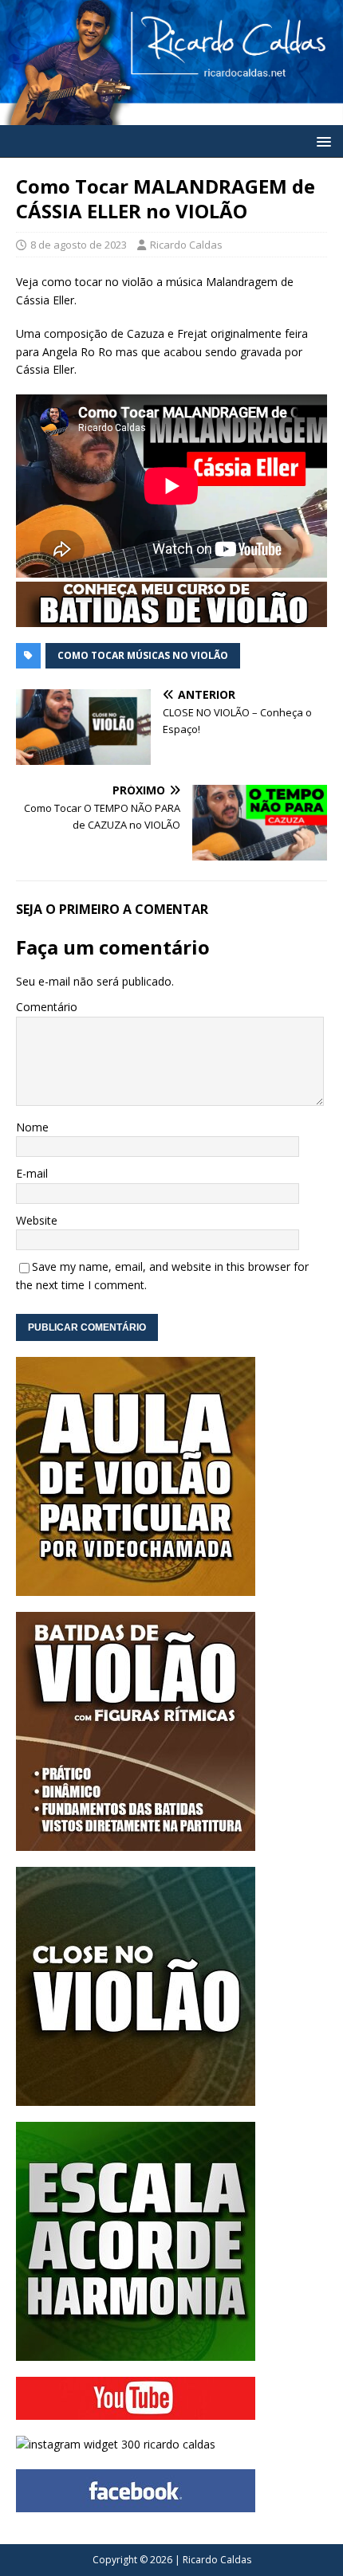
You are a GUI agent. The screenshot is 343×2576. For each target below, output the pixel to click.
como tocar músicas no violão (143, 655)
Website (37, 1220)
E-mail (32, 1173)
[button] (321, 141)
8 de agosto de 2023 (79, 245)
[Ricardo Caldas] (171, 116)
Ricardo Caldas (186, 245)
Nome (32, 1127)
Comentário (47, 1007)
